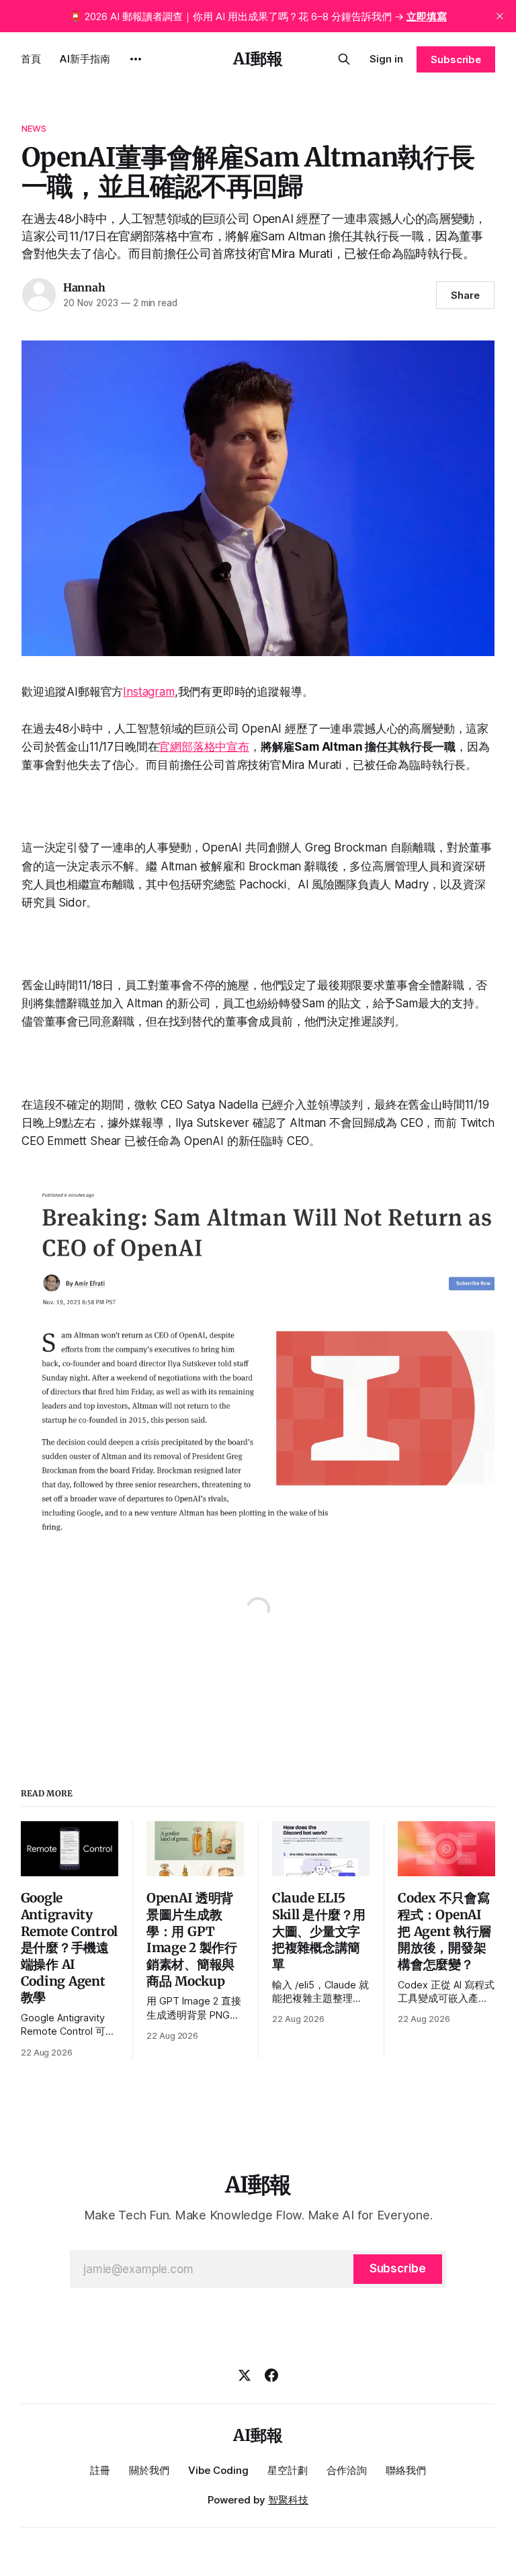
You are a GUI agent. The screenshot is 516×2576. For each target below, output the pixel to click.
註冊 (100, 2470)
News (34, 128)
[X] (245, 2375)
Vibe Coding (218, 2470)
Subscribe (456, 59)
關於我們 (149, 2470)
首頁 (31, 59)
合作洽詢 (347, 2470)
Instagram (148, 692)
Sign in (386, 59)
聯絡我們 (406, 2470)
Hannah (84, 287)
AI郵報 (258, 59)
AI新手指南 (85, 59)
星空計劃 (288, 2470)
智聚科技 (288, 2500)
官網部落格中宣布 (204, 747)
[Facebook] (271, 2375)
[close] (500, 16)
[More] (136, 59)
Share (465, 295)
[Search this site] (344, 59)
